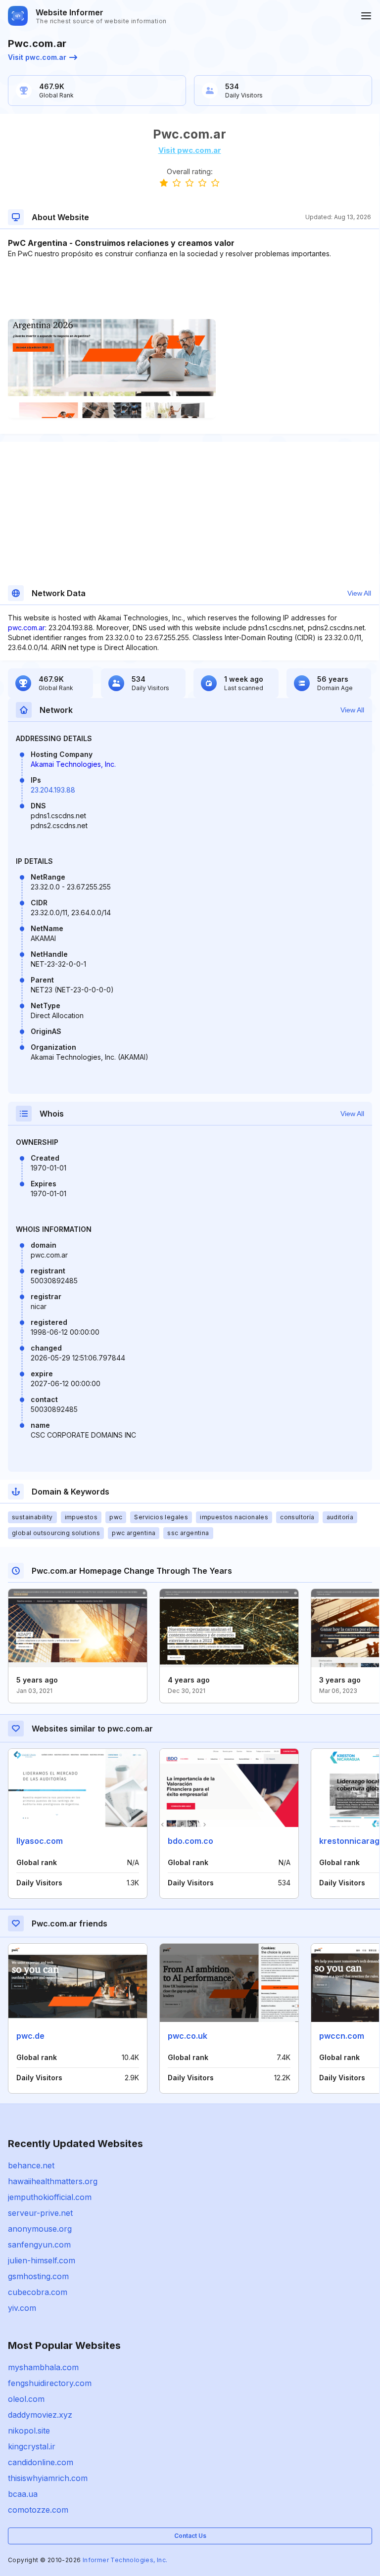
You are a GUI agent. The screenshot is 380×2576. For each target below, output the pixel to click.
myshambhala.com (43, 2367)
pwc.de (30, 2036)
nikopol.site (29, 2431)
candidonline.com (41, 2462)
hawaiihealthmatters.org (53, 2181)
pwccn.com (342, 2036)
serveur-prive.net (40, 2213)
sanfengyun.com (39, 2245)
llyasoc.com (40, 1841)
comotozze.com (38, 2510)
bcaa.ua (23, 2494)
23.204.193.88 (53, 790)
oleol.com (26, 2399)
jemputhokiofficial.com (50, 2197)
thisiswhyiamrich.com (48, 2478)
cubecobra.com (38, 2292)
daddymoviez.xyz (40, 2415)
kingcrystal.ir (32, 2446)
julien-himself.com (42, 2260)
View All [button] (359, 593)
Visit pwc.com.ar (37, 57)
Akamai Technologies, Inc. (73, 764)
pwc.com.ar (26, 628)
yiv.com (22, 2308)
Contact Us (190, 2536)
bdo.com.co (190, 1841)
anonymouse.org (40, 2229)
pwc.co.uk (188, 2036)
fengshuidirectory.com (50, 2383)
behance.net (31, 2165)
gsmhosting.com (38, 2276)
